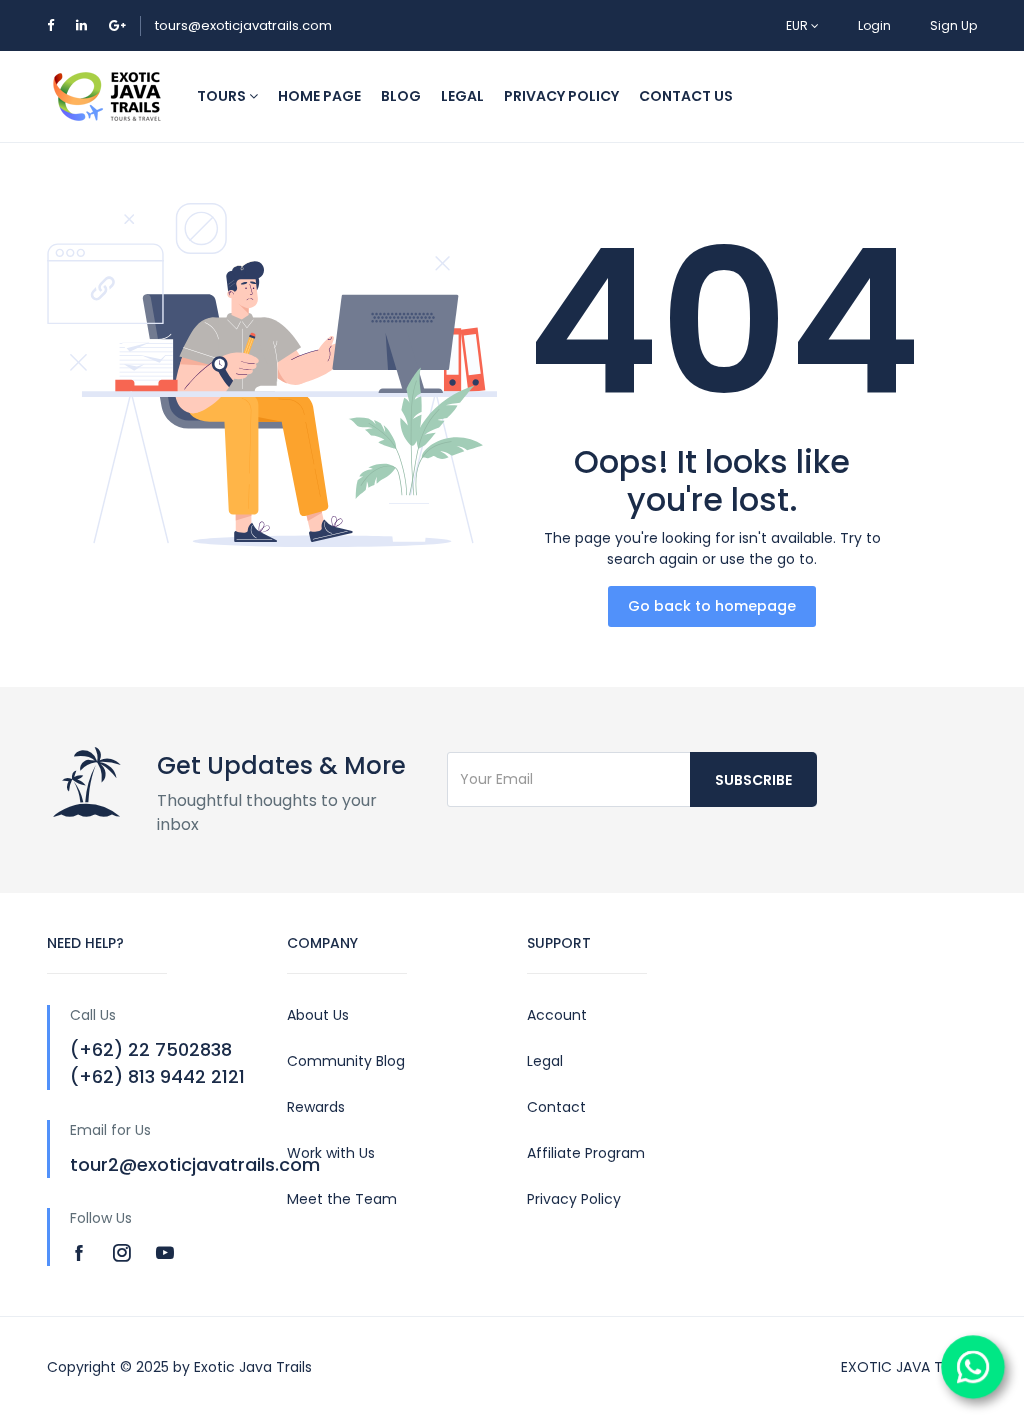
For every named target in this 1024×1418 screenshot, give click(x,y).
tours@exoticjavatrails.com (243, 25)
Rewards (316, 1107)
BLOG (401, 96)
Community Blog (346, 1061)
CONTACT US (686, 96)
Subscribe (753, 780)
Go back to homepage (712, 606)
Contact (556, 1107)
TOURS (223, 96)
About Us (318, 1015)
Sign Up (953, 25)
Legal (545, 1061)
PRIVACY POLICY (561, 96)
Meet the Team (342, 1199)
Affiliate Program (586, 1153)
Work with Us (331, 1153)
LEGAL (462, 96)
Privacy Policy (574, 1199)
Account (557, 1015)
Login (874, 25)
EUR (798, 25)
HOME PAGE (319, 96)
